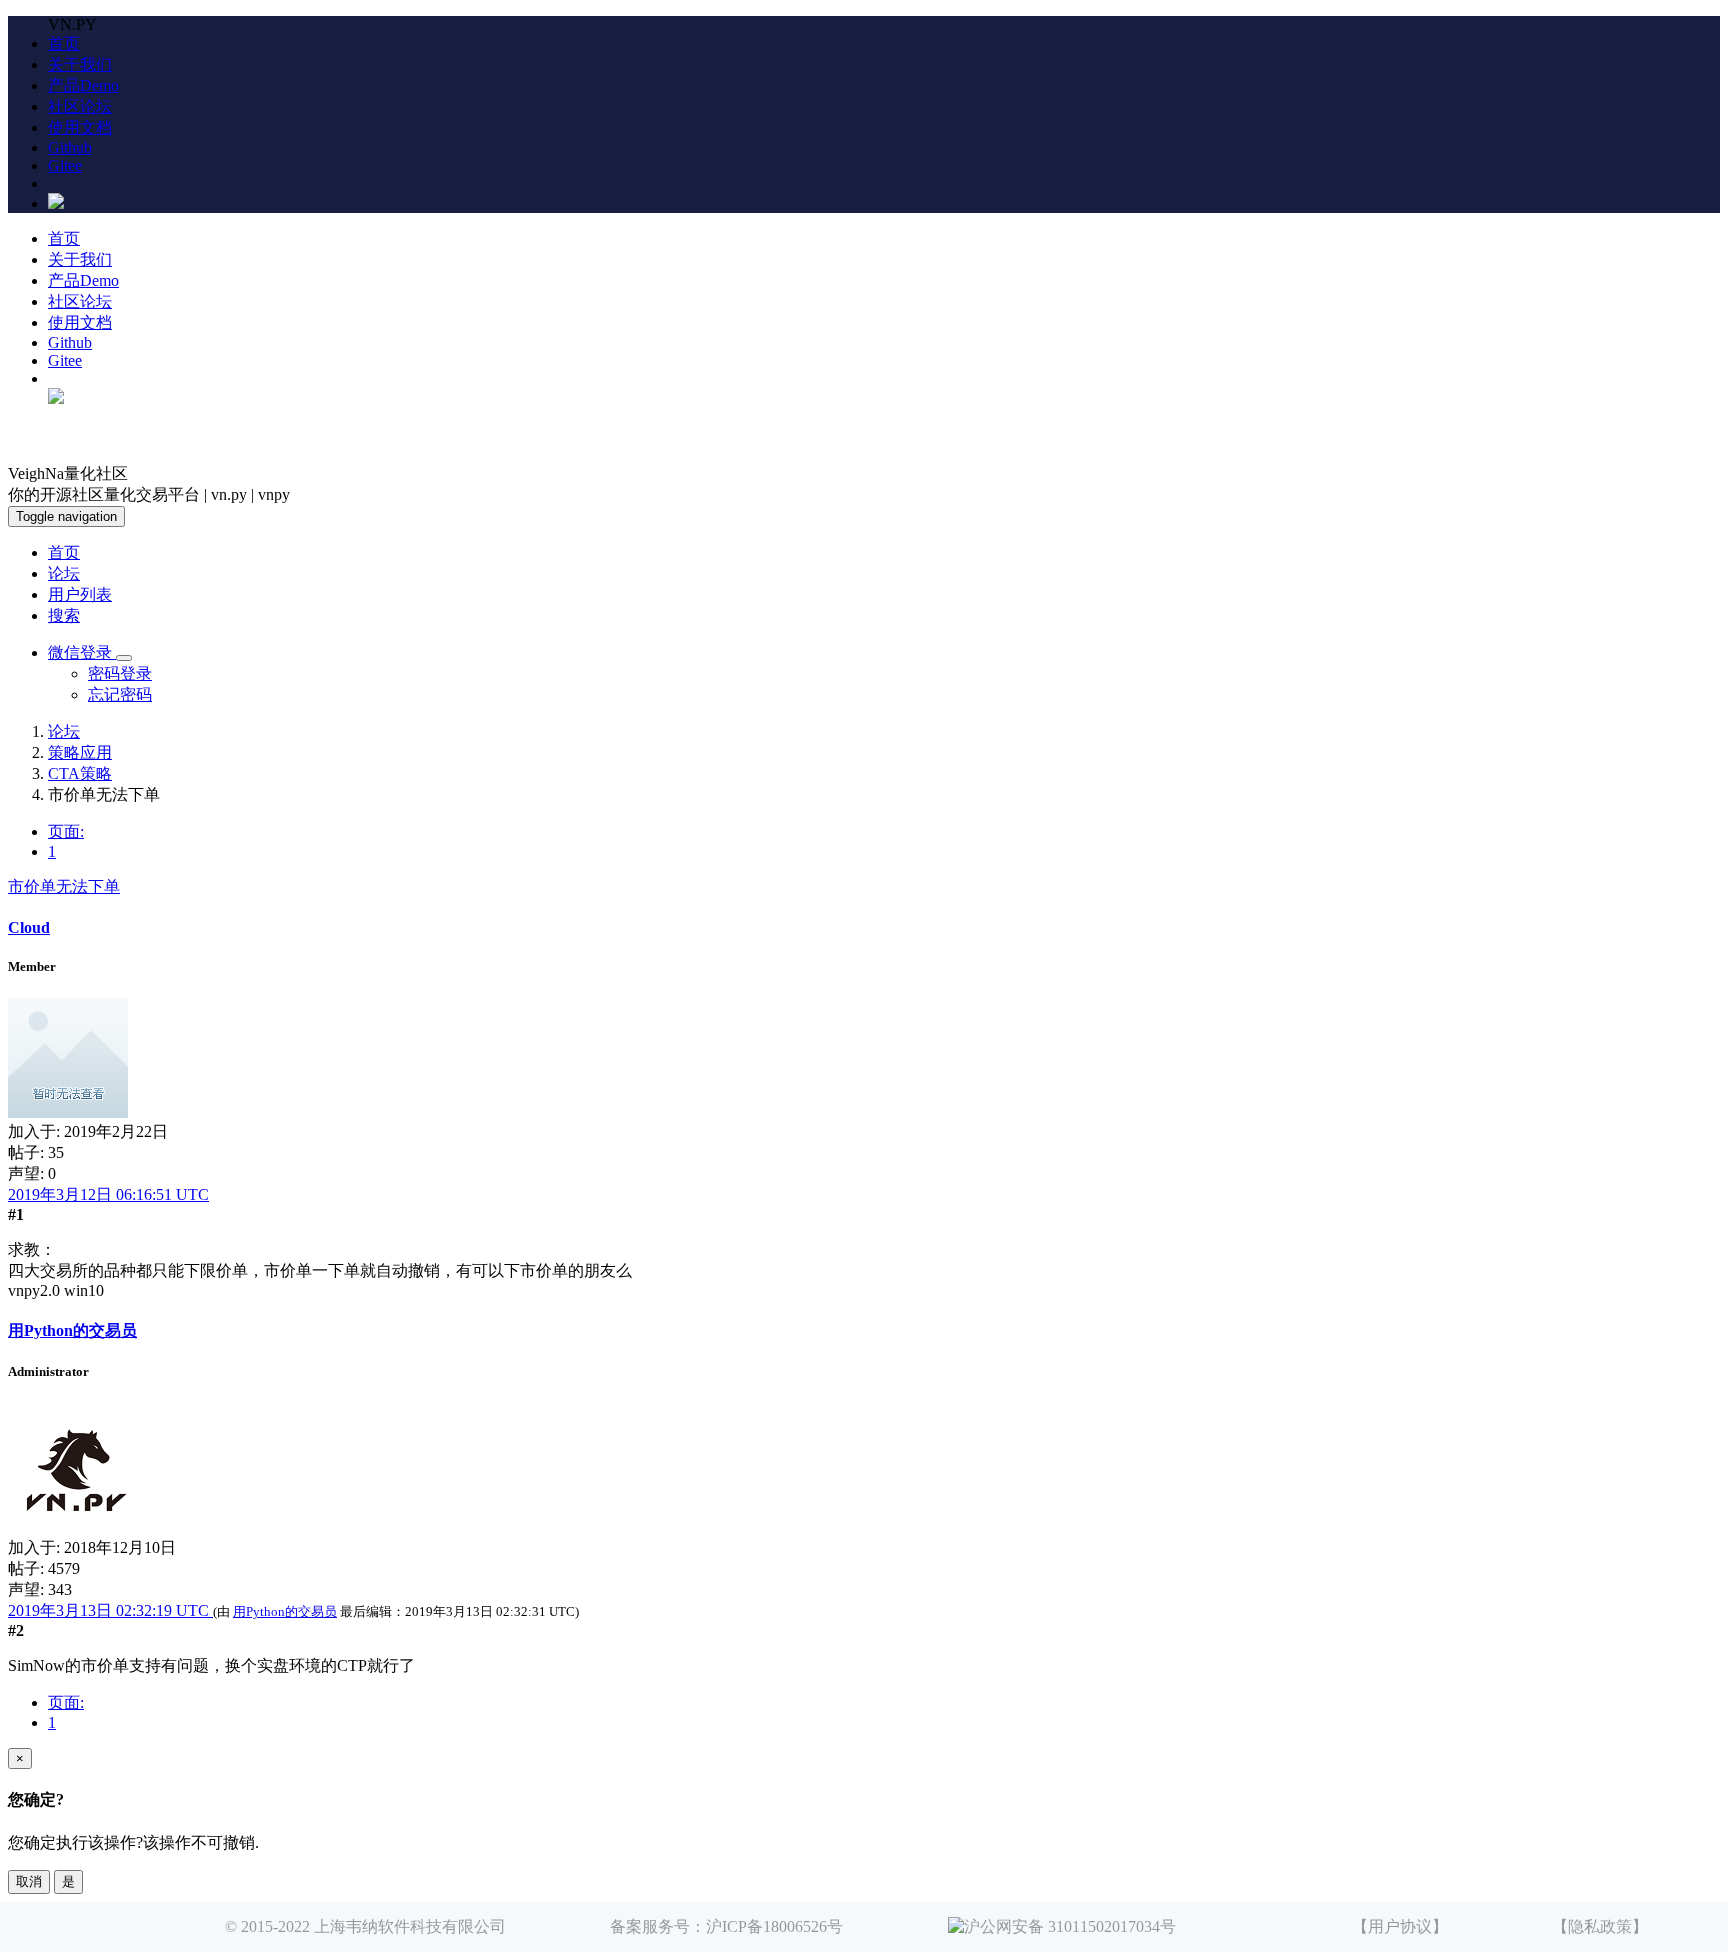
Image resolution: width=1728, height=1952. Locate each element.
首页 (64, 43)
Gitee (65, 165)
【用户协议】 (1400, 1926)
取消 (29, 1881)
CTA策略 (80, 773)
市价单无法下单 (64, 886)
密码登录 (120, 673)
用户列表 (80, 594)
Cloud (29, 927)
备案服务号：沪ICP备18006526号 (726, 1926)
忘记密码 (120, 694)
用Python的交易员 (72, 1330)
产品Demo (83, 85)
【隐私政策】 (1600, 1926)
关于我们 (80, 64)
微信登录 (82, 652)
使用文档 (80, 127)
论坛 (64, 573)
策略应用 (80, 752)
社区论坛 (80, 106)
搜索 (64, 615)
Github (70, 147)
